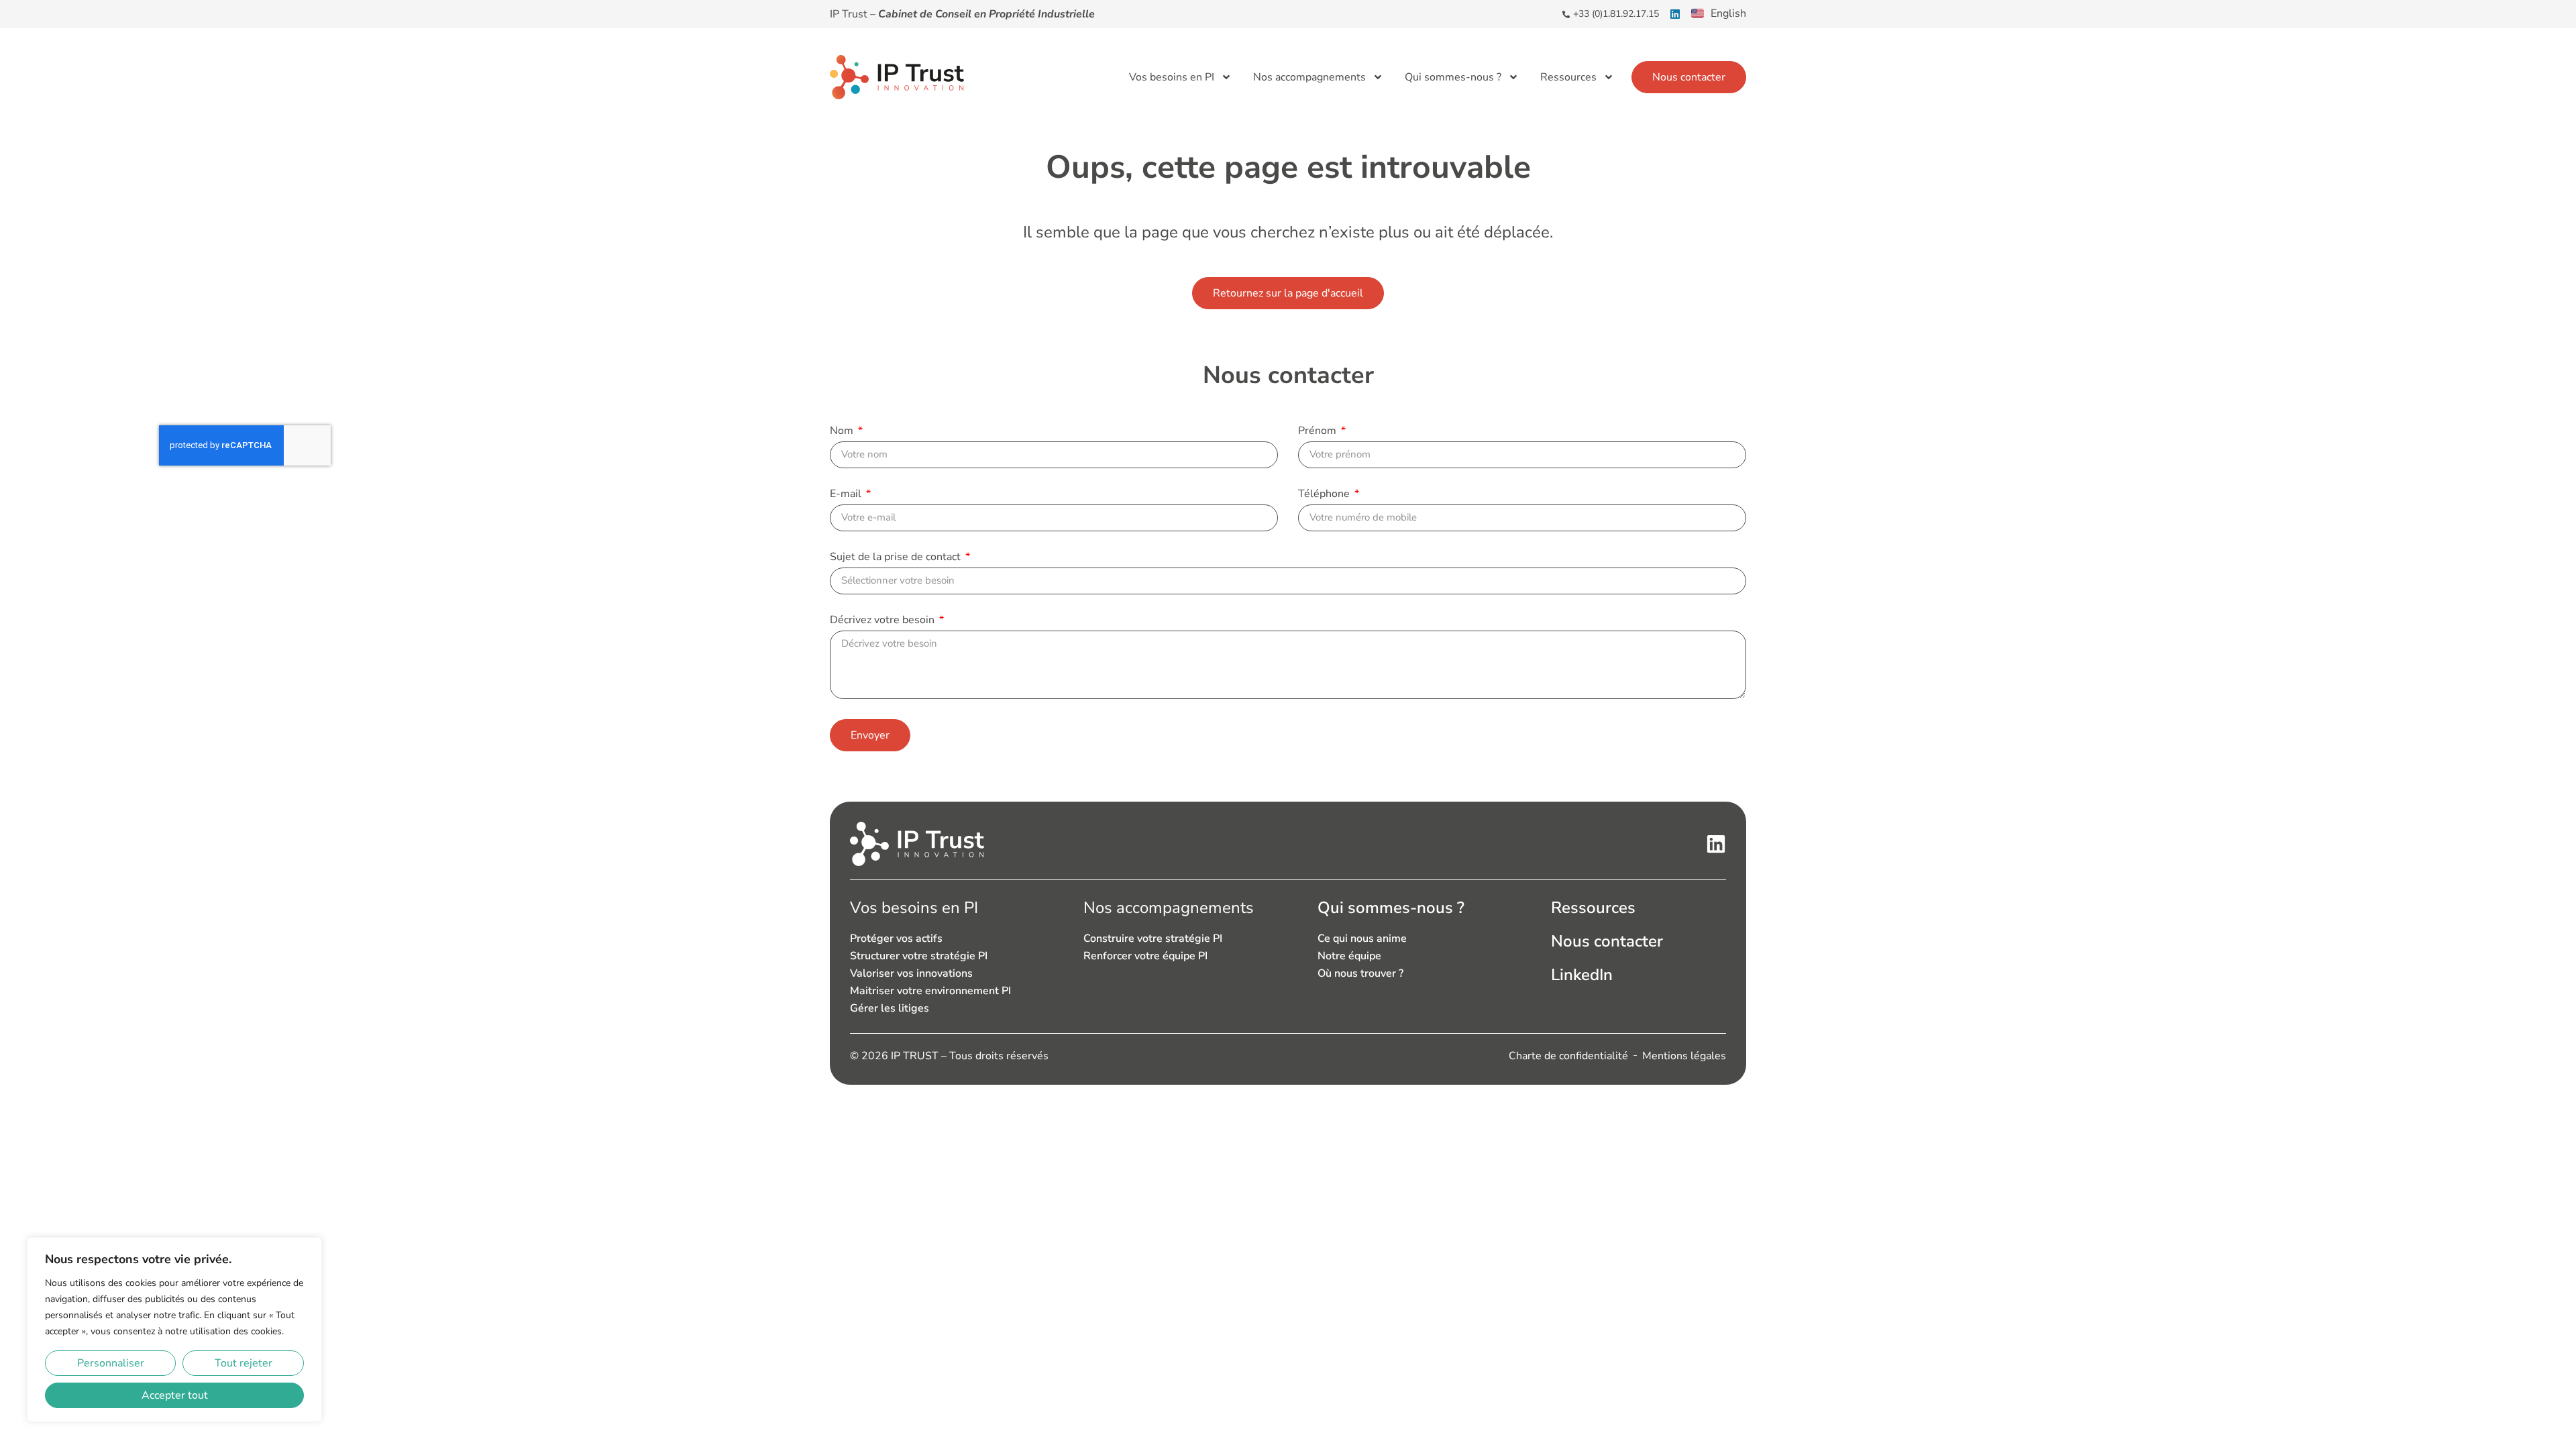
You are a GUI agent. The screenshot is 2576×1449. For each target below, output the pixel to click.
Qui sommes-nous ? (1453, 77)
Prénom (1319, 432)
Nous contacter (1607, 941)
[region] (174, 1330)
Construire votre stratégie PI (1153, 938)
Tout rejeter (244, 1363)
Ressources (1568, 77)
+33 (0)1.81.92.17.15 (1616, 14)
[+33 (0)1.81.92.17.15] (1566, 14)
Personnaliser (111, 1363)
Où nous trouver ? (1360, 973)
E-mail (847, 495)
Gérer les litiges (890, 1008)
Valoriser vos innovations (911, 973)
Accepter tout (175, 1395)
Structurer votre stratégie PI (919, 956)
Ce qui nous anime (1362, 938)
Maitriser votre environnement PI (930, 991)
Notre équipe (1349, 956)
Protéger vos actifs (896, 938)
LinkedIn (1582, 975)
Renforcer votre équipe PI (1145, 956)
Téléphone (1325, 495)
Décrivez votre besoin (883, 621)
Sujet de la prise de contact (897, 558)
